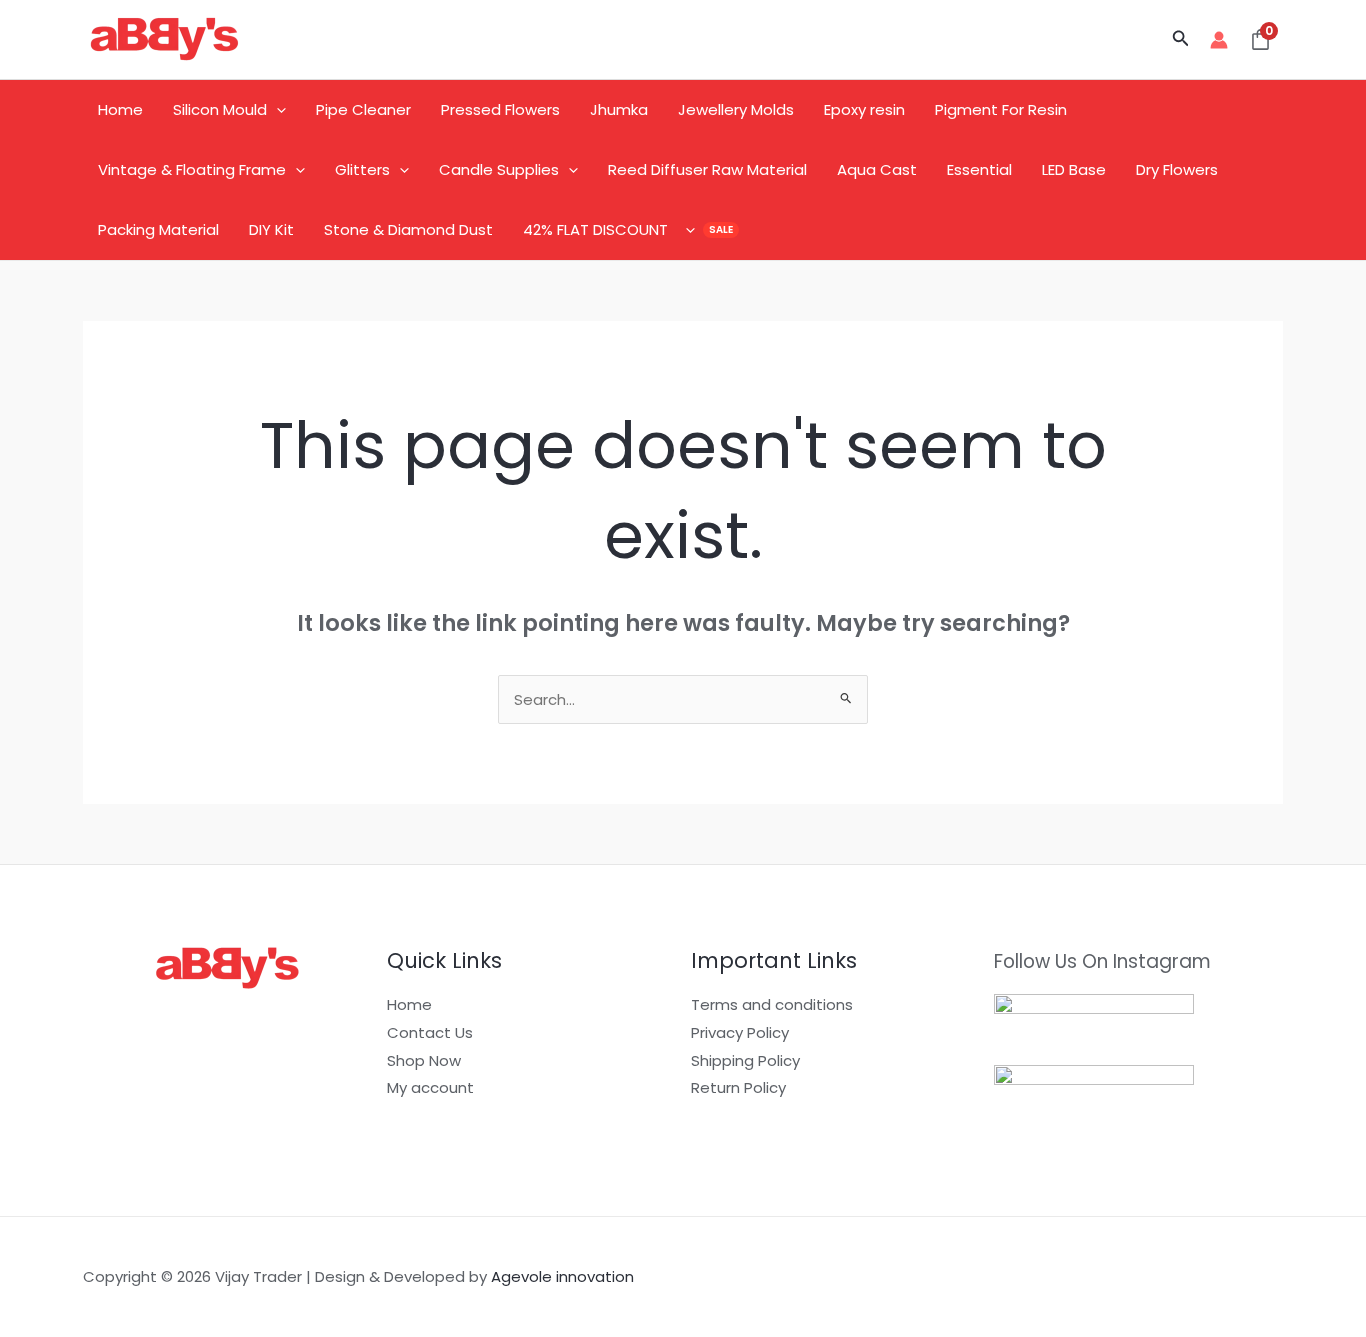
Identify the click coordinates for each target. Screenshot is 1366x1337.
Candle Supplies (499, 169)
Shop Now (424, 1060)
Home (120, 109)
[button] (1181, 40)
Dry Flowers (1177, 169)
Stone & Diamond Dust (408, 229)
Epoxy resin (864, 109)
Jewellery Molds (736, 109)
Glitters (362, 169)
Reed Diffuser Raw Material (707, 169)
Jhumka (619, 109)
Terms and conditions (772, 1004)
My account (430, 1087)
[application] (276, 110)
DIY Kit (271, 229)
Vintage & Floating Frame (192, 169)
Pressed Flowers (500, 109)
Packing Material (158, 229)
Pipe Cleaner (363, 109)
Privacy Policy (740, 1032)
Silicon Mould (220, 109)
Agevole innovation (562, 1276)
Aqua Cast (877, 169)
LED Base (1074, 169)
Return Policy (738, 1087)
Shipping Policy (745, 1060)
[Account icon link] (1219, 40)
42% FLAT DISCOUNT (595, 229)
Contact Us (430, 1032)
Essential (979, 169)
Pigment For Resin (1001, 109)
